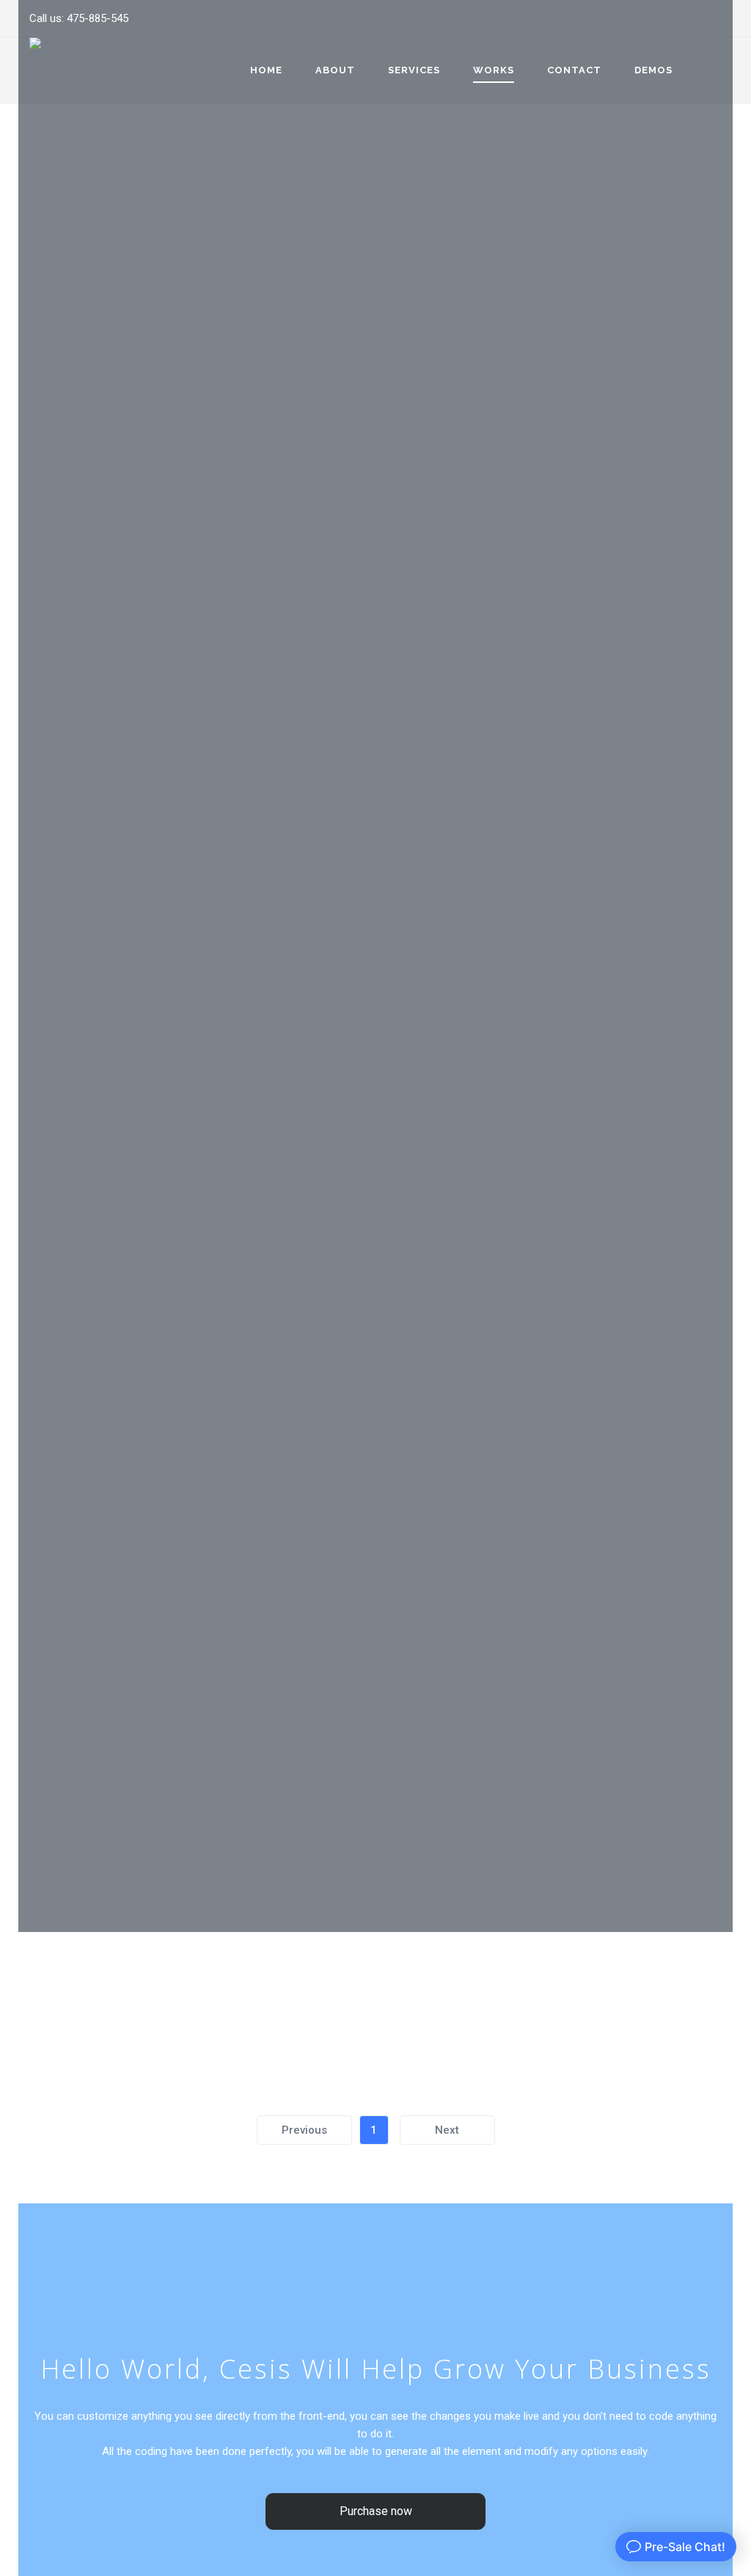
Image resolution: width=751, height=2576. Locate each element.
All (51, 2002)
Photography (220, 2002)
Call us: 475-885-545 (79, 18)
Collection (119, 2002)
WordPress (508, 2002)
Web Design (417, 2002)
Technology (323, 2002)
